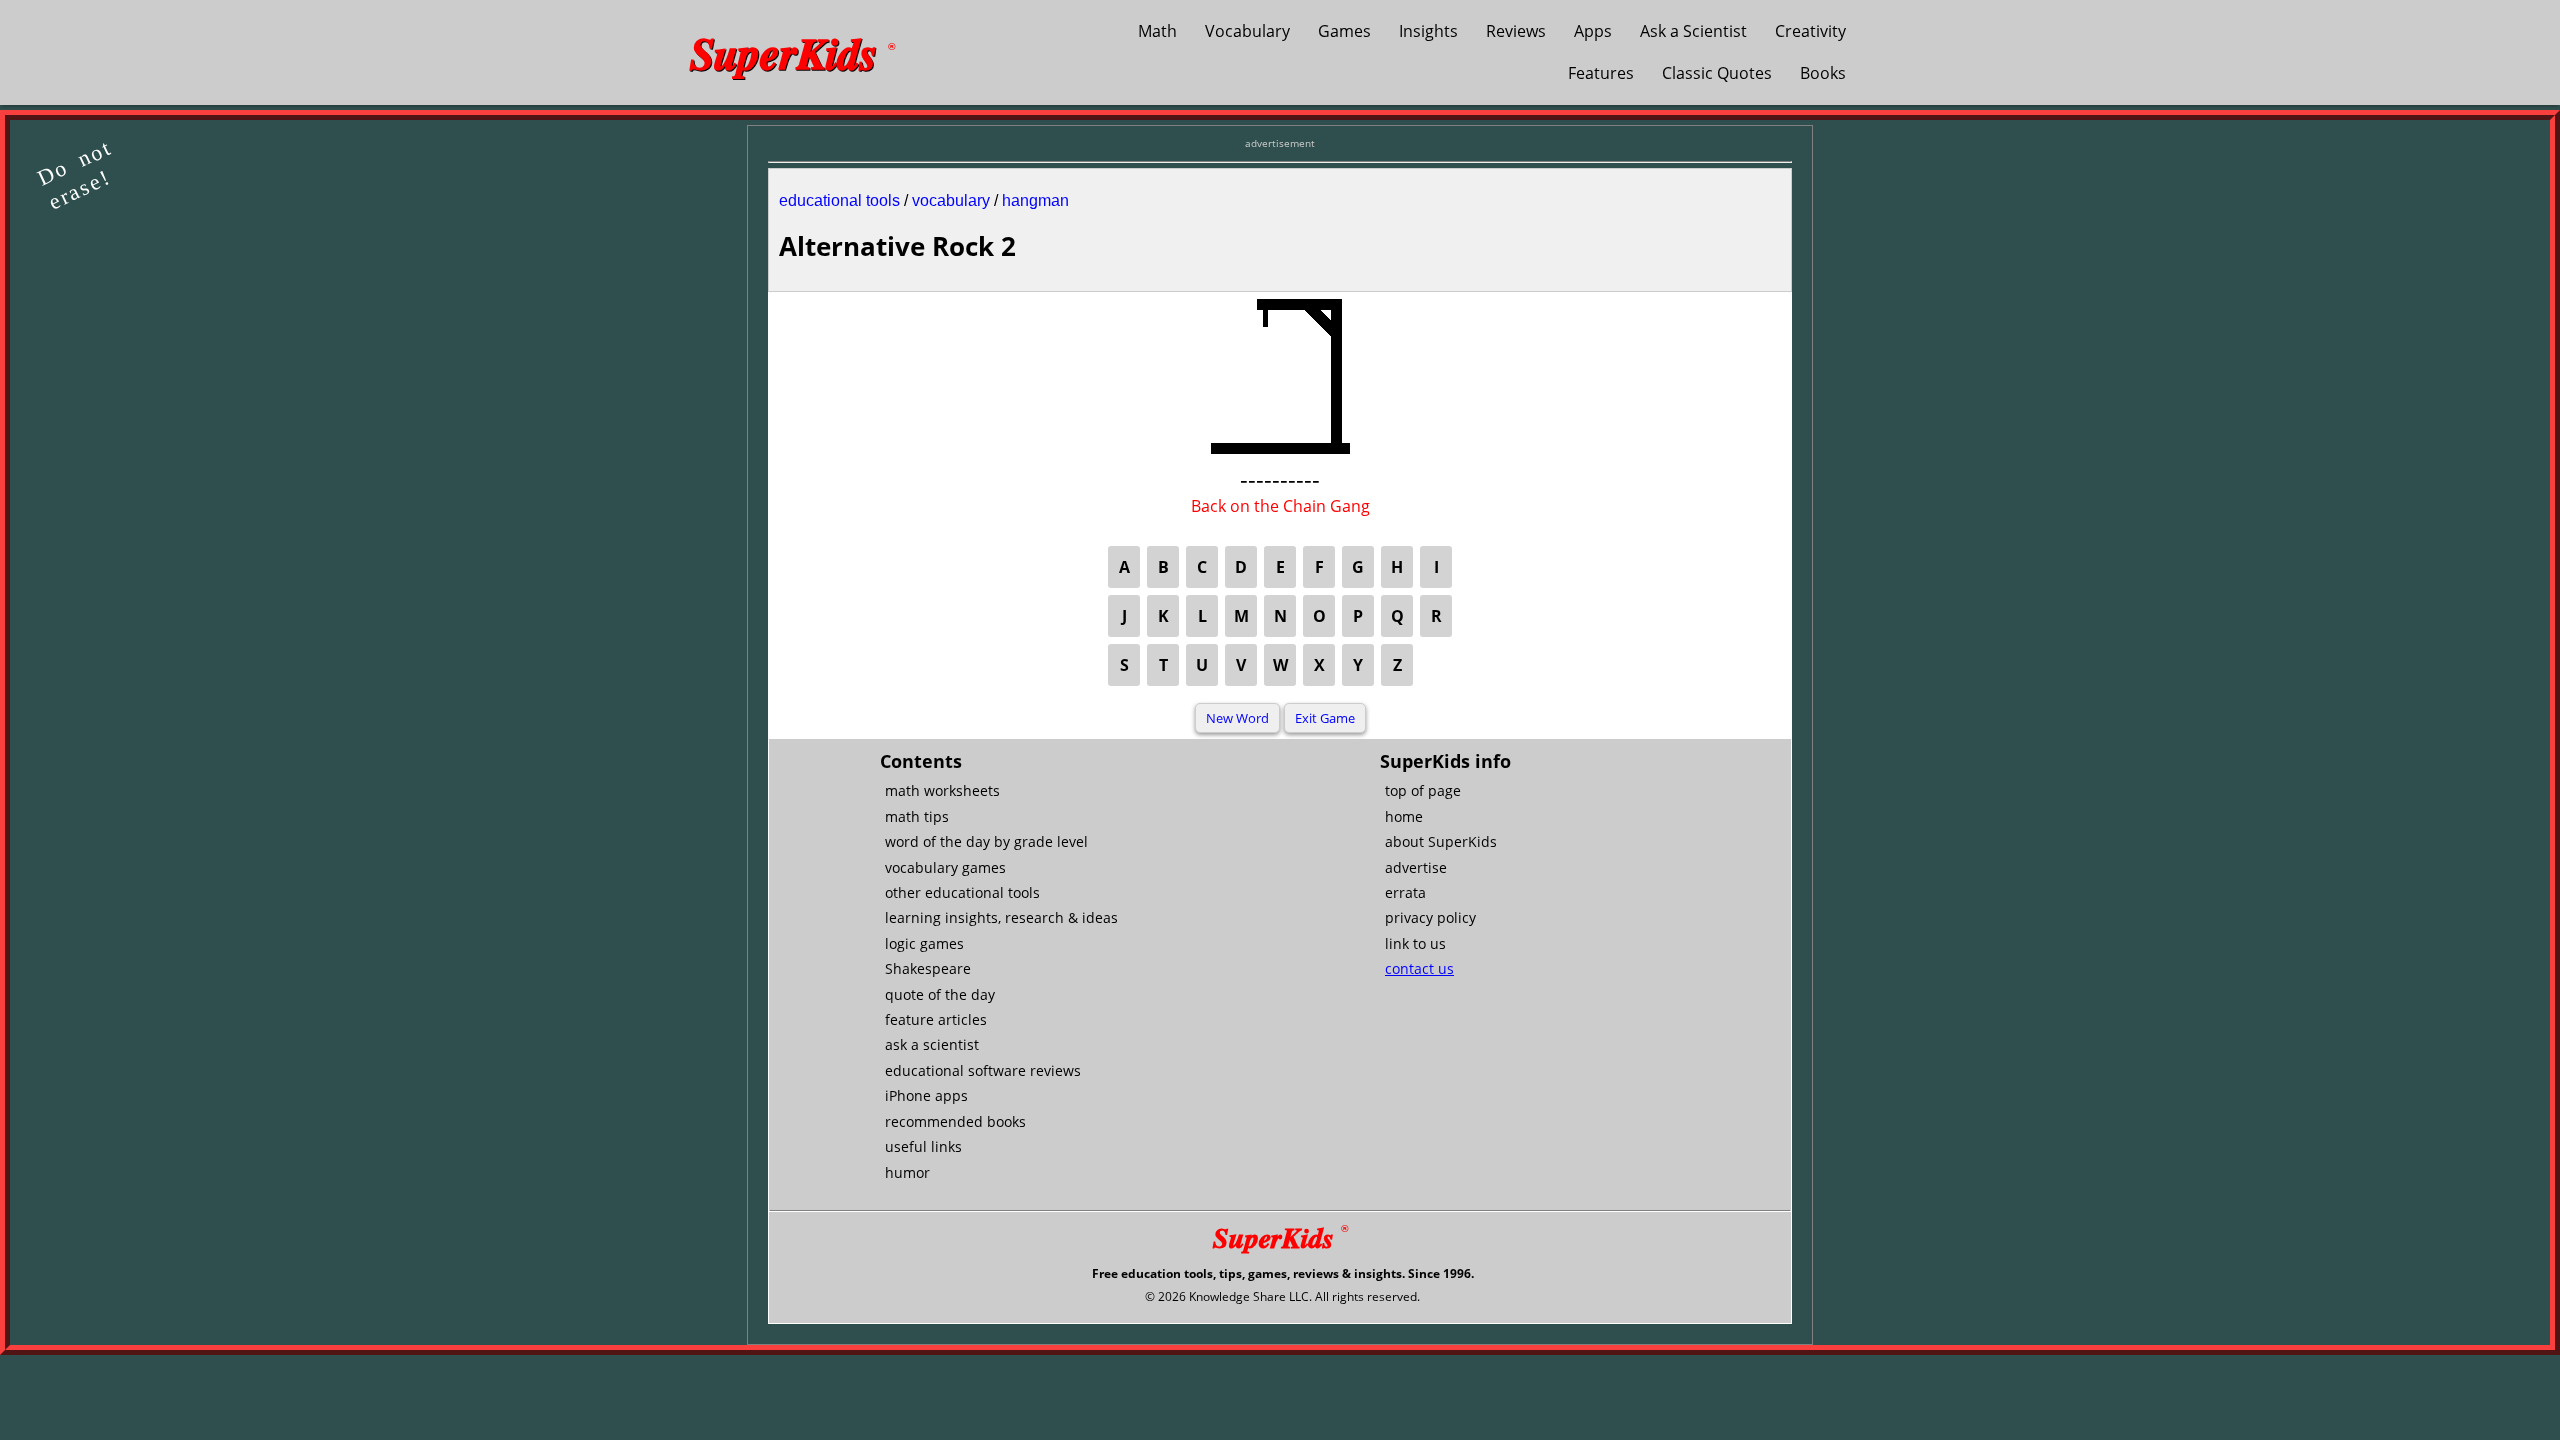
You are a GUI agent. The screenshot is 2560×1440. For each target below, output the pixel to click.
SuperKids (792, 52)
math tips (917, 816)
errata (1405, 892)
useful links (923, 1146)
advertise (1416, 867)
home (1404, 816)
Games (1344, 31)
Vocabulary (1247, 31)
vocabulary (951, 200)
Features (1601, 73)
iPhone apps (926, 1095)
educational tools (839, 200)
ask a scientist (932, 1044)
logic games (924, 943)
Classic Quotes (1717, 73)
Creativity (1810, 31)
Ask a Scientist (1693, 31)
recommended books (955, 1121)
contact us (1419, 968)
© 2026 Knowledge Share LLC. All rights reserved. (1282, 1296)
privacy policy (1430, 917)
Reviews (1516, 31)
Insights (1428, 31)
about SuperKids (1441, 841)
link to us (1415, 943)
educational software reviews (983, 1070)
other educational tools (962, 892)
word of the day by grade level (986, 841)
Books (1823, 73)
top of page (1423, 790)
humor (907, 1172)
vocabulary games (945, 867)
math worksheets (942, 790)
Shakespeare (928, 968)
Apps (1593, 31)
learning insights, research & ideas (1001, 917)
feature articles (936, 1019)
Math (1157, 31)
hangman (1035, 200)
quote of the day (940, 994)
